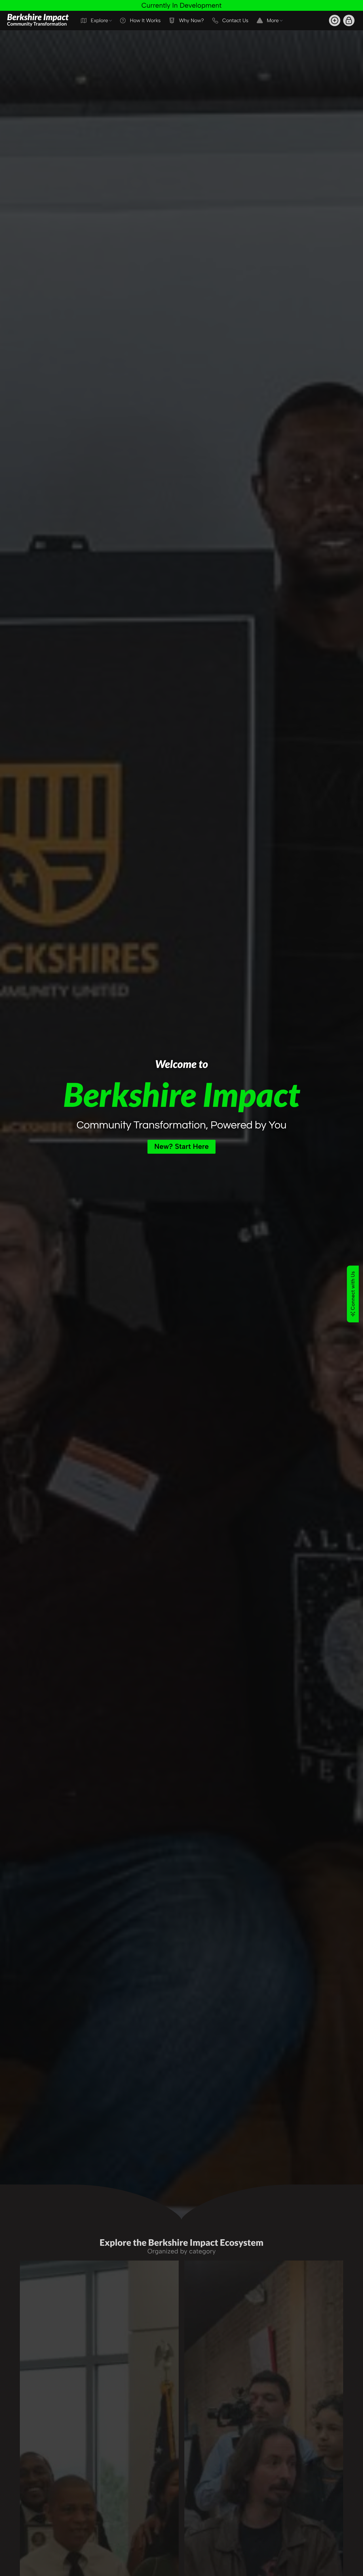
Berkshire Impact (38, 19)
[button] (335, 20)
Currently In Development (181, 5)
